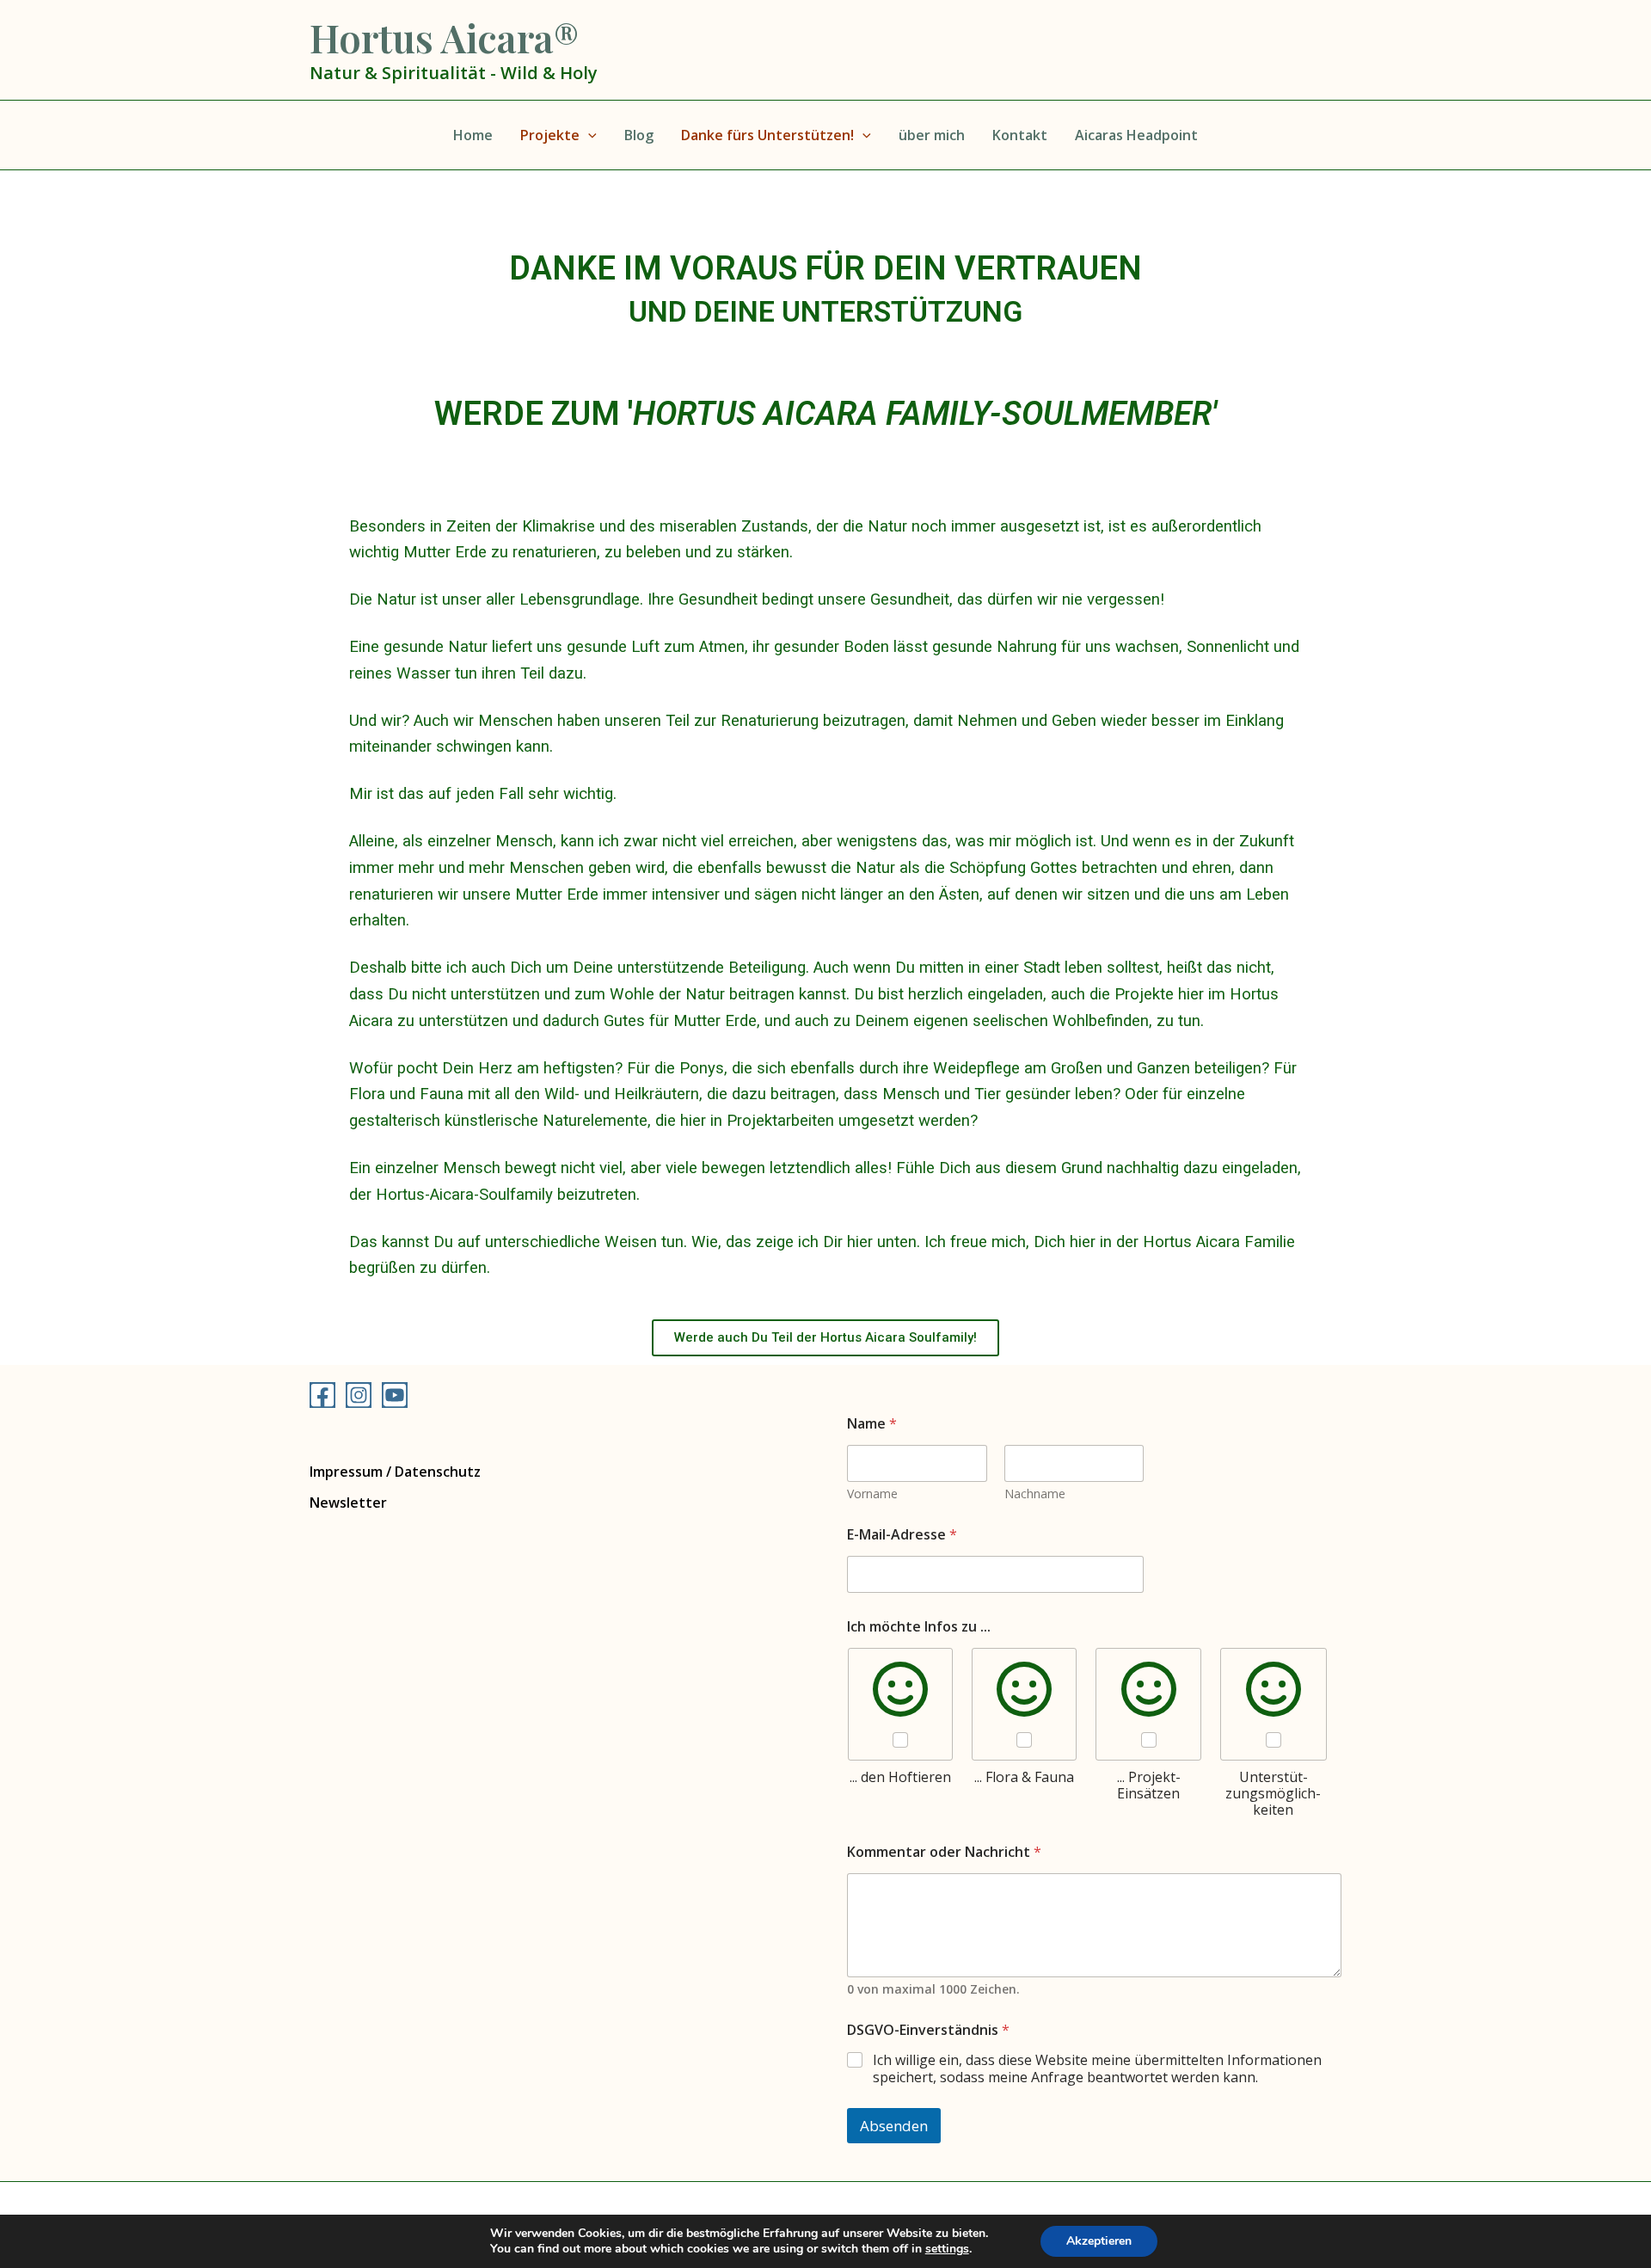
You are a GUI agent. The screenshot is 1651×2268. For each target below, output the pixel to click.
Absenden (894, 2126)
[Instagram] (359, 1395)
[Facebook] (322, 1395)
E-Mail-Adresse (902, 1535)
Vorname (872, 1494)
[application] (588, 135)
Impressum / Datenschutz (395, 1472)
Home (473, 135)
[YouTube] (395, 1395)
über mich (932, 135)
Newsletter (348, 1503)
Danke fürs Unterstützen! (767, 135)
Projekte (550, 135)
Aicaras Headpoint (1136, 135)
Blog (639, 135)
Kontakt (1020, 135)
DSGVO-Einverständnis (928, 2030)
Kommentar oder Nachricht (944, 1852)
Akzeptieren (1099, 2241)
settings (947, 2249)
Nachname (1035, 1494)
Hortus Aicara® (444, 37)
